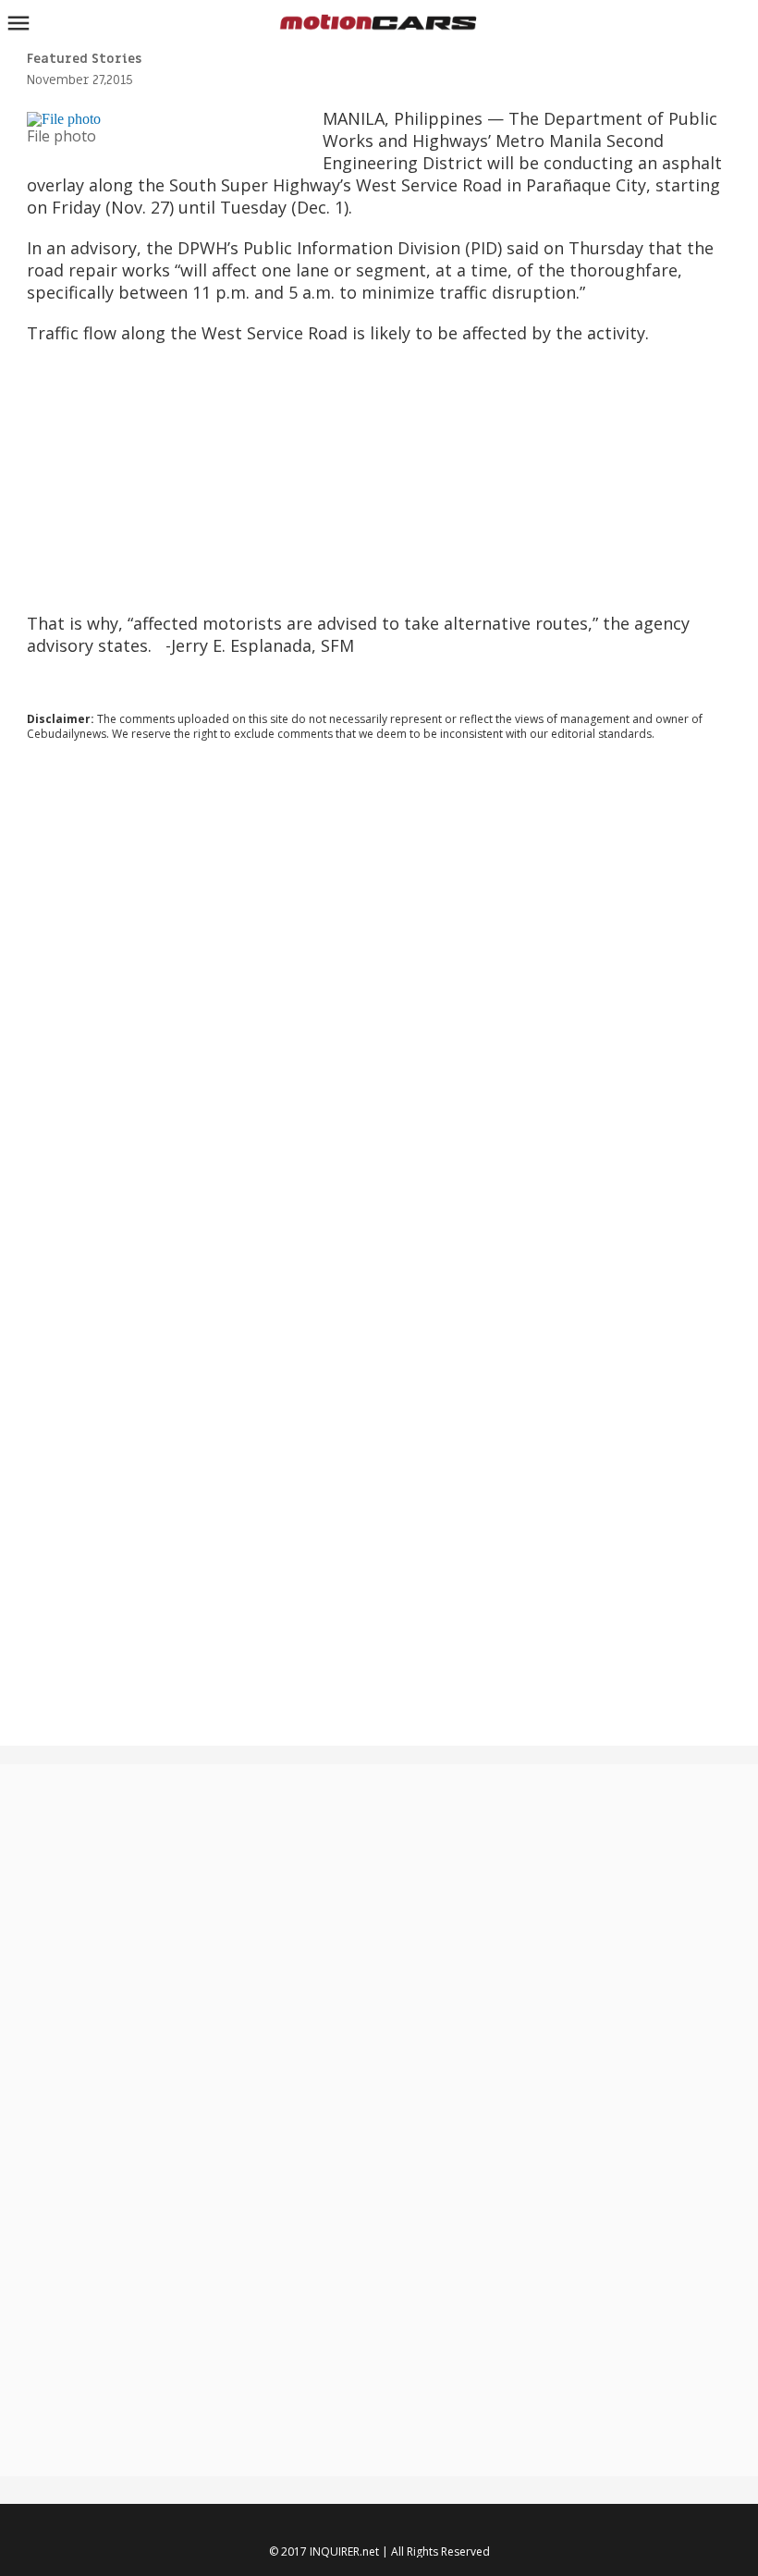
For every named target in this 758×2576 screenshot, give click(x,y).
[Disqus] (379, 1006)
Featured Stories (84, 59)
